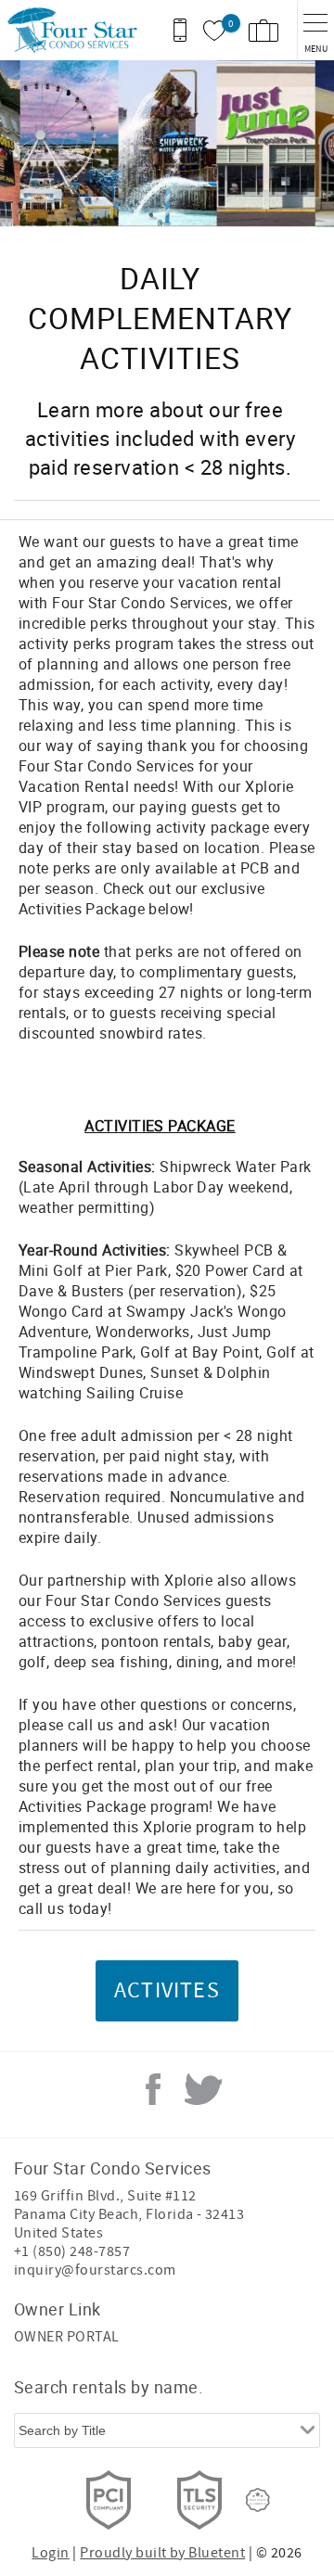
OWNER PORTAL (67, 2337)
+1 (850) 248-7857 (72, 2251)
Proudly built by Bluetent (162, 2553)
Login (50, 2553)
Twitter (203, 2089)
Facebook (153, 2089)
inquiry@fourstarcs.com (95, 2270)
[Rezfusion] (258, 2500)
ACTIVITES (167, 1990)
